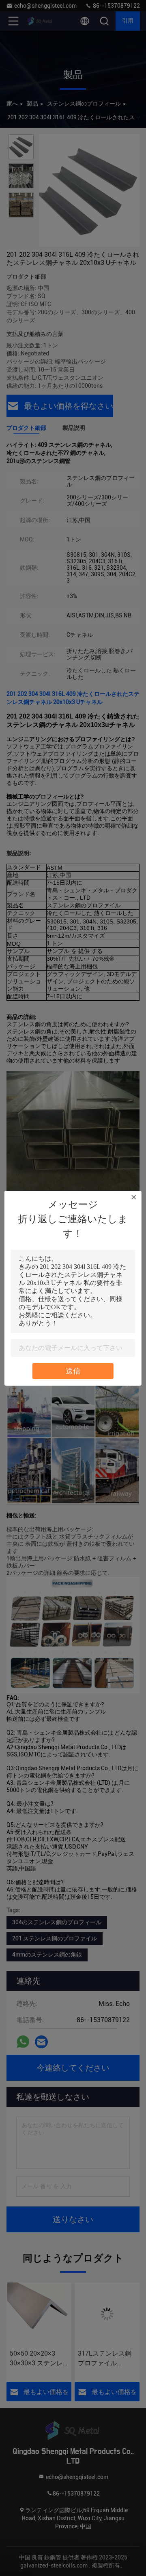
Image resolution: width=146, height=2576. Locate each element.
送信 (73, 1371)
